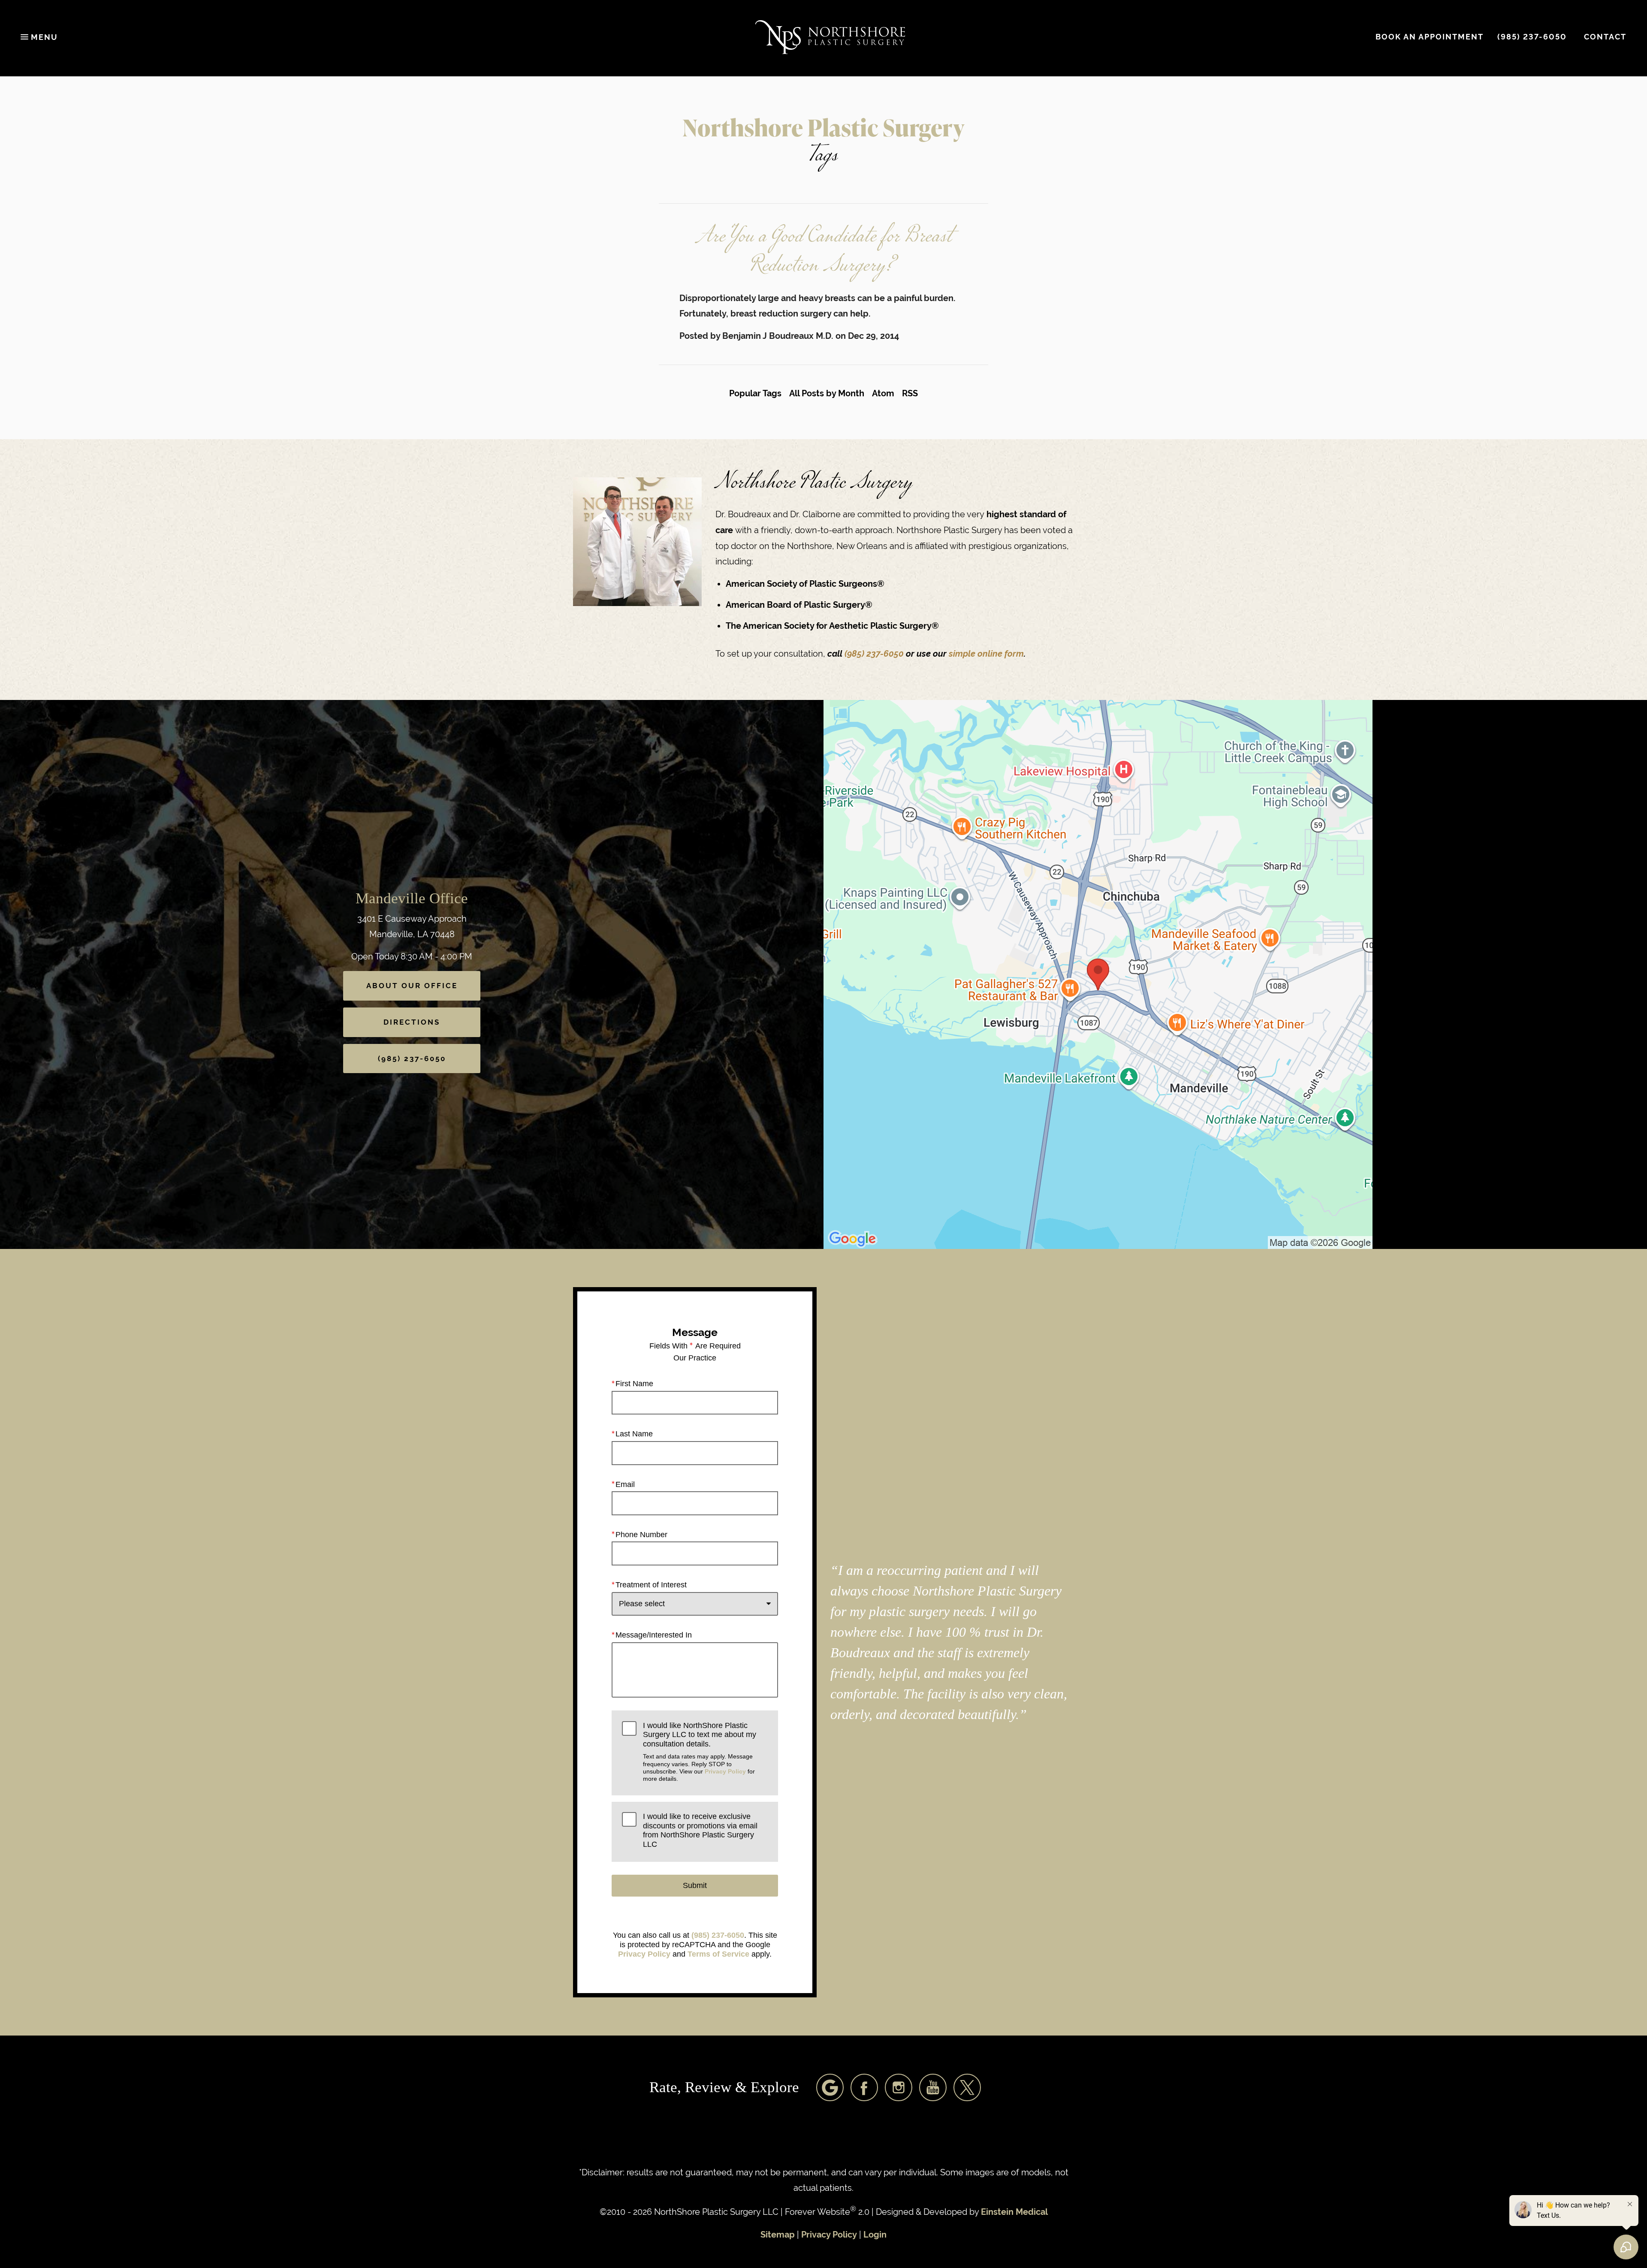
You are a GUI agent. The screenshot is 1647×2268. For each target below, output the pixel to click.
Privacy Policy (725, 1771)
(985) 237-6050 (875, 654)
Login (875, 2235)
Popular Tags (755, 394)
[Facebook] (864, 2087)
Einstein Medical (1014, 2212)
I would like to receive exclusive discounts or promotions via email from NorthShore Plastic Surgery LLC (700, 1830)
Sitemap (778, 2235)
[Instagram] (899, 2087)
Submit (695, 1885)
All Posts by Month (827, 394)
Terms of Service (718, 1954)
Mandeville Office (412, 898)
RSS (910, 394)
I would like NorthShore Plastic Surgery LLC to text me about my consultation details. (700, 1752)
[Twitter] (967, 2087)
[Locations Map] (1098, 974)
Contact (1605, 37)
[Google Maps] (830, 2087)
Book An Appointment (1430, 37)
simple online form (986, 654)
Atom (883, 394)
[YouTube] (933, 2087)
